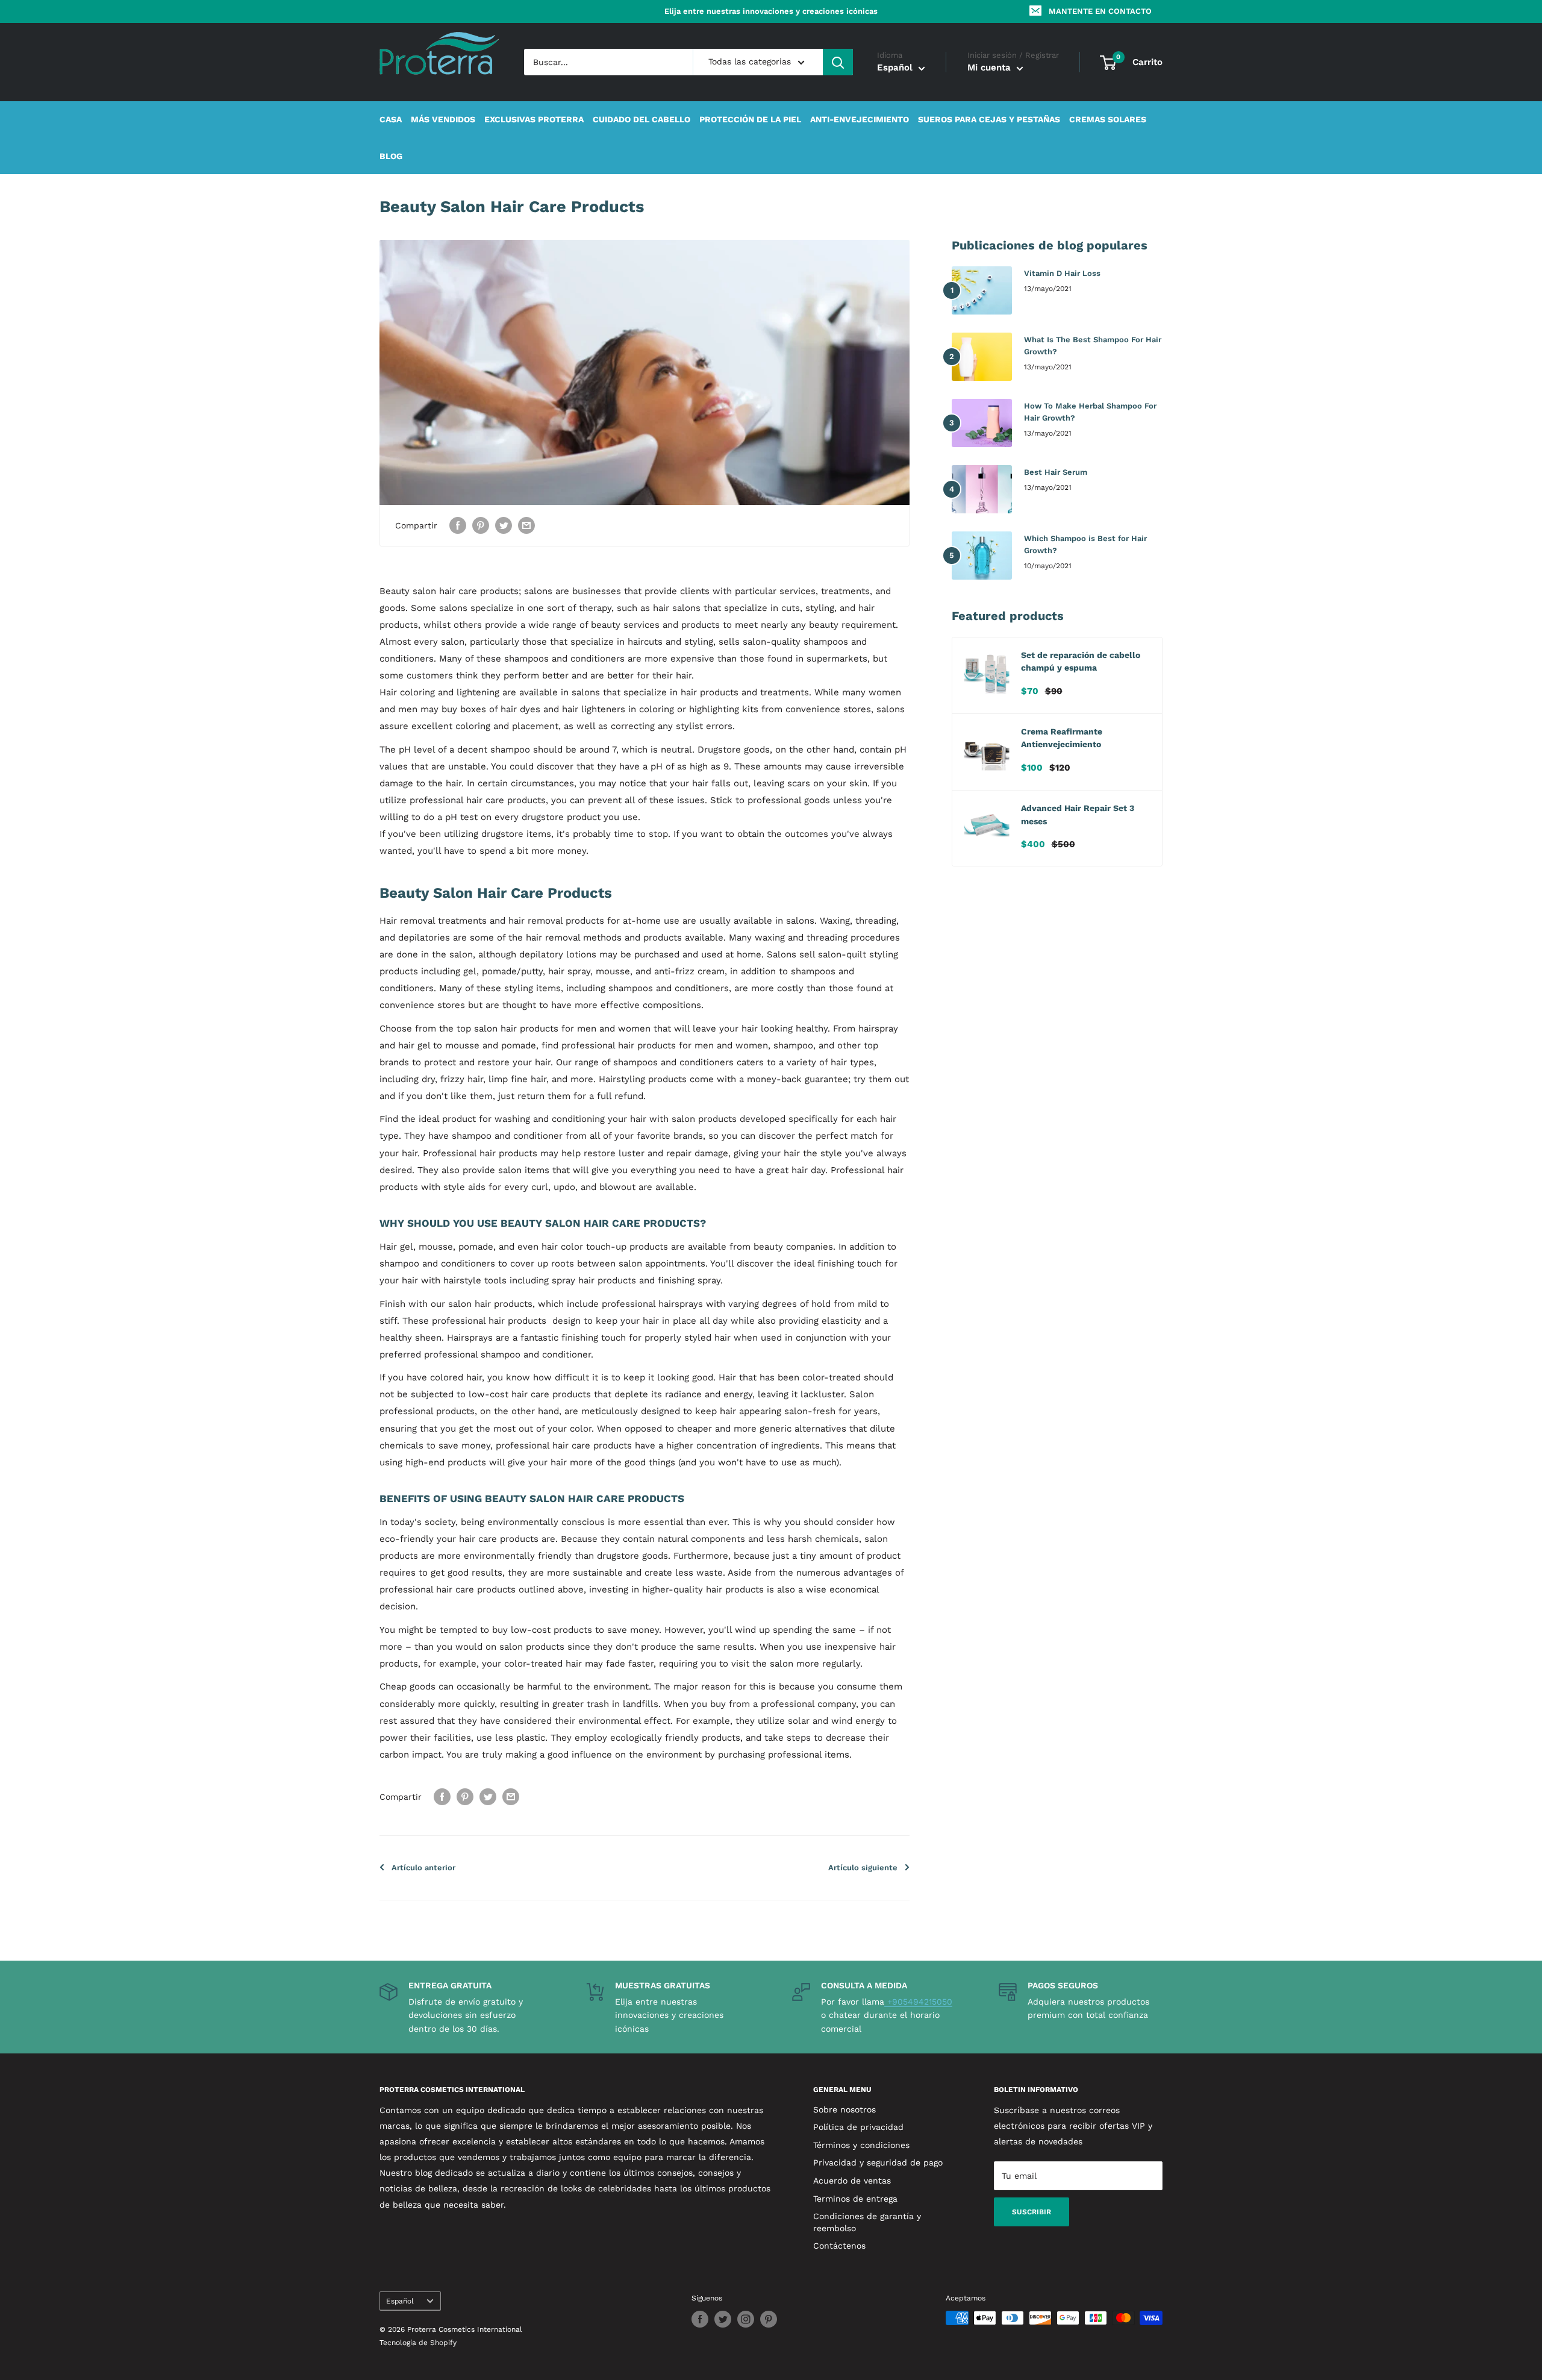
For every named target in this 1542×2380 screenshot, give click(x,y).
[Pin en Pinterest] (481, 526)
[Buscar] (838, 62)
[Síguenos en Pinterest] (769, 2319)
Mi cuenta (991, 68)
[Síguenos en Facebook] (700, 2319)
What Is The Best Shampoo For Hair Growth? (1093, 346)
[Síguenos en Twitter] (723, 2319)
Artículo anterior (423, 1868)
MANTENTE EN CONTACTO (1100, 11)
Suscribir (1032, 2212)
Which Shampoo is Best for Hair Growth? (1085, 544)
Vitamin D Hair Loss (1062, 273)
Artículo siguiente (863, 1868)
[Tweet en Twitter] (504, 526)
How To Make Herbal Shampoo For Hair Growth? (1090, 412)
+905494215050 (918, 2002)
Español (400, 2301)
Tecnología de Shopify (418, 2343)
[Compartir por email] (526, 526)
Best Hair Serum (1056, 472)
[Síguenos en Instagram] (746, 2319)
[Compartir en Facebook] (458, 526)
